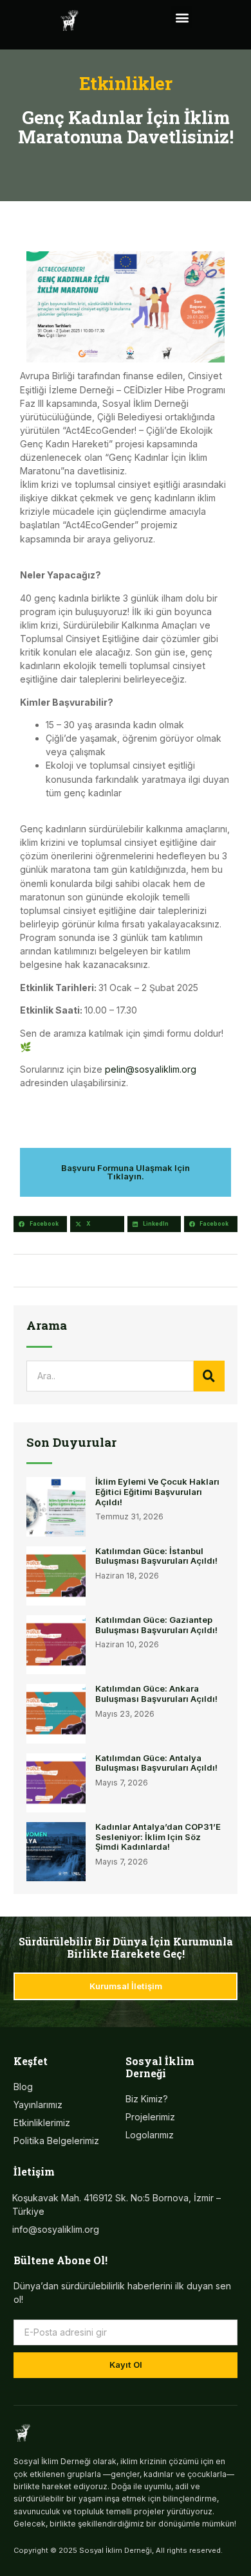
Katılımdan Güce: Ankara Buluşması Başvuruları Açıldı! (156, 1694)
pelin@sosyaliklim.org (151, 1069)
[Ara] (209, 1376)
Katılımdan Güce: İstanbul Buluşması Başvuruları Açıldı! (156, 1556)
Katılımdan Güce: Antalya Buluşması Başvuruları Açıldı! (156, 1763)
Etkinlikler (126, 83)
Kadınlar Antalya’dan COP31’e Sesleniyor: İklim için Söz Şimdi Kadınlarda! (158, 1837)
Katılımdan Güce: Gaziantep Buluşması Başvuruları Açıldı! (156, 1625)
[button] (182, 17)
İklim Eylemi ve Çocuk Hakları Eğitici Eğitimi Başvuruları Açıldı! (157, 1491)
